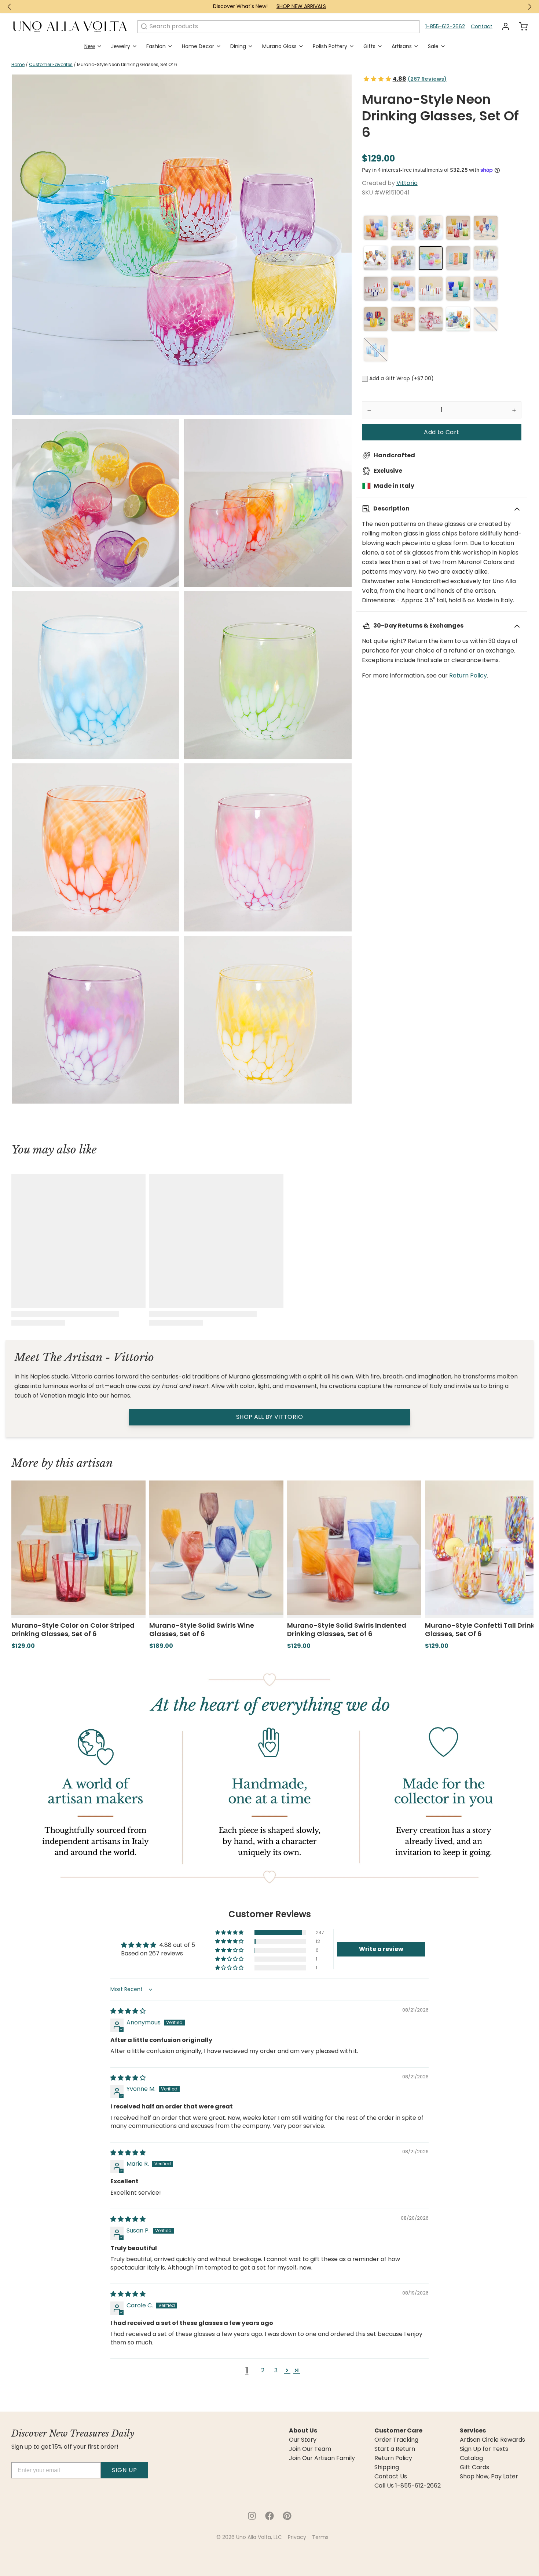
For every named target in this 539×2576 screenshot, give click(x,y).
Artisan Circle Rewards (492, 2440)
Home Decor (198, 46)
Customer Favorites (51, 64)
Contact (482, 26)
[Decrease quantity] (369, 410)
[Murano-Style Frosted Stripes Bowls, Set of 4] (376, 289)
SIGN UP (124, 2470)
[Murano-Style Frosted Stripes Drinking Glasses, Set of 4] (431, 289)
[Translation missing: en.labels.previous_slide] (10, 7)
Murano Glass (279, 46)
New (90, 46)
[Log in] (503, 26)
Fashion (156, 46)
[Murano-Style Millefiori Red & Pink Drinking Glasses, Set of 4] (431, 319)
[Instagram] (252, 2516)
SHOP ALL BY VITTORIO (269, 1417)
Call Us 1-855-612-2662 (408, 2486)
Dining (238, 46)
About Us (303, 2431)
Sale (433, 46)
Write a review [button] (381, 1949)
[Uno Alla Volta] (70, 26)
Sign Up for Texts (484, 2449)
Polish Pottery (330, 46)
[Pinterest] (287, 2516)
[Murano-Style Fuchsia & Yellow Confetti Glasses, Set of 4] (403, 319)
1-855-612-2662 (445, 26)
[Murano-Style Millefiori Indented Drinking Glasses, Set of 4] (458, 289)
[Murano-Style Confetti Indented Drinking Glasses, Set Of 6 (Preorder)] (403, 258)
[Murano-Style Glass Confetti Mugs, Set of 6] (458, 319)
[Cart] (520, 26)
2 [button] (263, 2370)
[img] (128, 2011)
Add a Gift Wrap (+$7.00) (401, 378)
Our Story (303, 2440)
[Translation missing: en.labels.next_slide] (529, 7)
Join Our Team (310, 2449)
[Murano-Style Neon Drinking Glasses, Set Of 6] (431, 258)
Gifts (369, 46)
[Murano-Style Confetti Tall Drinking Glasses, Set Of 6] (403, 228)
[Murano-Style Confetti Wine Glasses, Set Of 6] (376, 258)
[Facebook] (269, 2516)
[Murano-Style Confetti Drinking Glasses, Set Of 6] (431, 228)
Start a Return (395, 2449)
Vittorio (407, 183)
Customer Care (398, 2431)
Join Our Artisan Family (322, 2458)
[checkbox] (365, 379)
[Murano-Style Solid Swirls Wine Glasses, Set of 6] (486, 228)
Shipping (387, 2467)
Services (473, 2431)
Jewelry (121, 46)
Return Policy (468, 675)
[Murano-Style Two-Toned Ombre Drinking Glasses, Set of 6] (403, 289)
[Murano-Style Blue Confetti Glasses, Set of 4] (486, 319)
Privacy (297, 2537)
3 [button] (276, 2370)
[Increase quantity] (514, 410)
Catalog (471, 2458)
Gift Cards (474, 2467)
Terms (320, 2537)
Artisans (402, 46)
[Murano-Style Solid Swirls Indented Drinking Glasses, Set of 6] (376, 228)
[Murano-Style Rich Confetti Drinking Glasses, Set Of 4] (376, 319)
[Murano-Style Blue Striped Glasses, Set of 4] (376, 350)
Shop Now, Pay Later (489, 2477)
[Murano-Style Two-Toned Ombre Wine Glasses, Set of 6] (486, 289)
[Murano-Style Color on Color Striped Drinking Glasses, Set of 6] (458, 228)
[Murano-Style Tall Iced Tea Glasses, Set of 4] (458, 258)
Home (18, 64)
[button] (442, 432)
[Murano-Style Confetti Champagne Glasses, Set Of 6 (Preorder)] (486, 258)
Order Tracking (396, 2440)
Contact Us (391, 2477)
